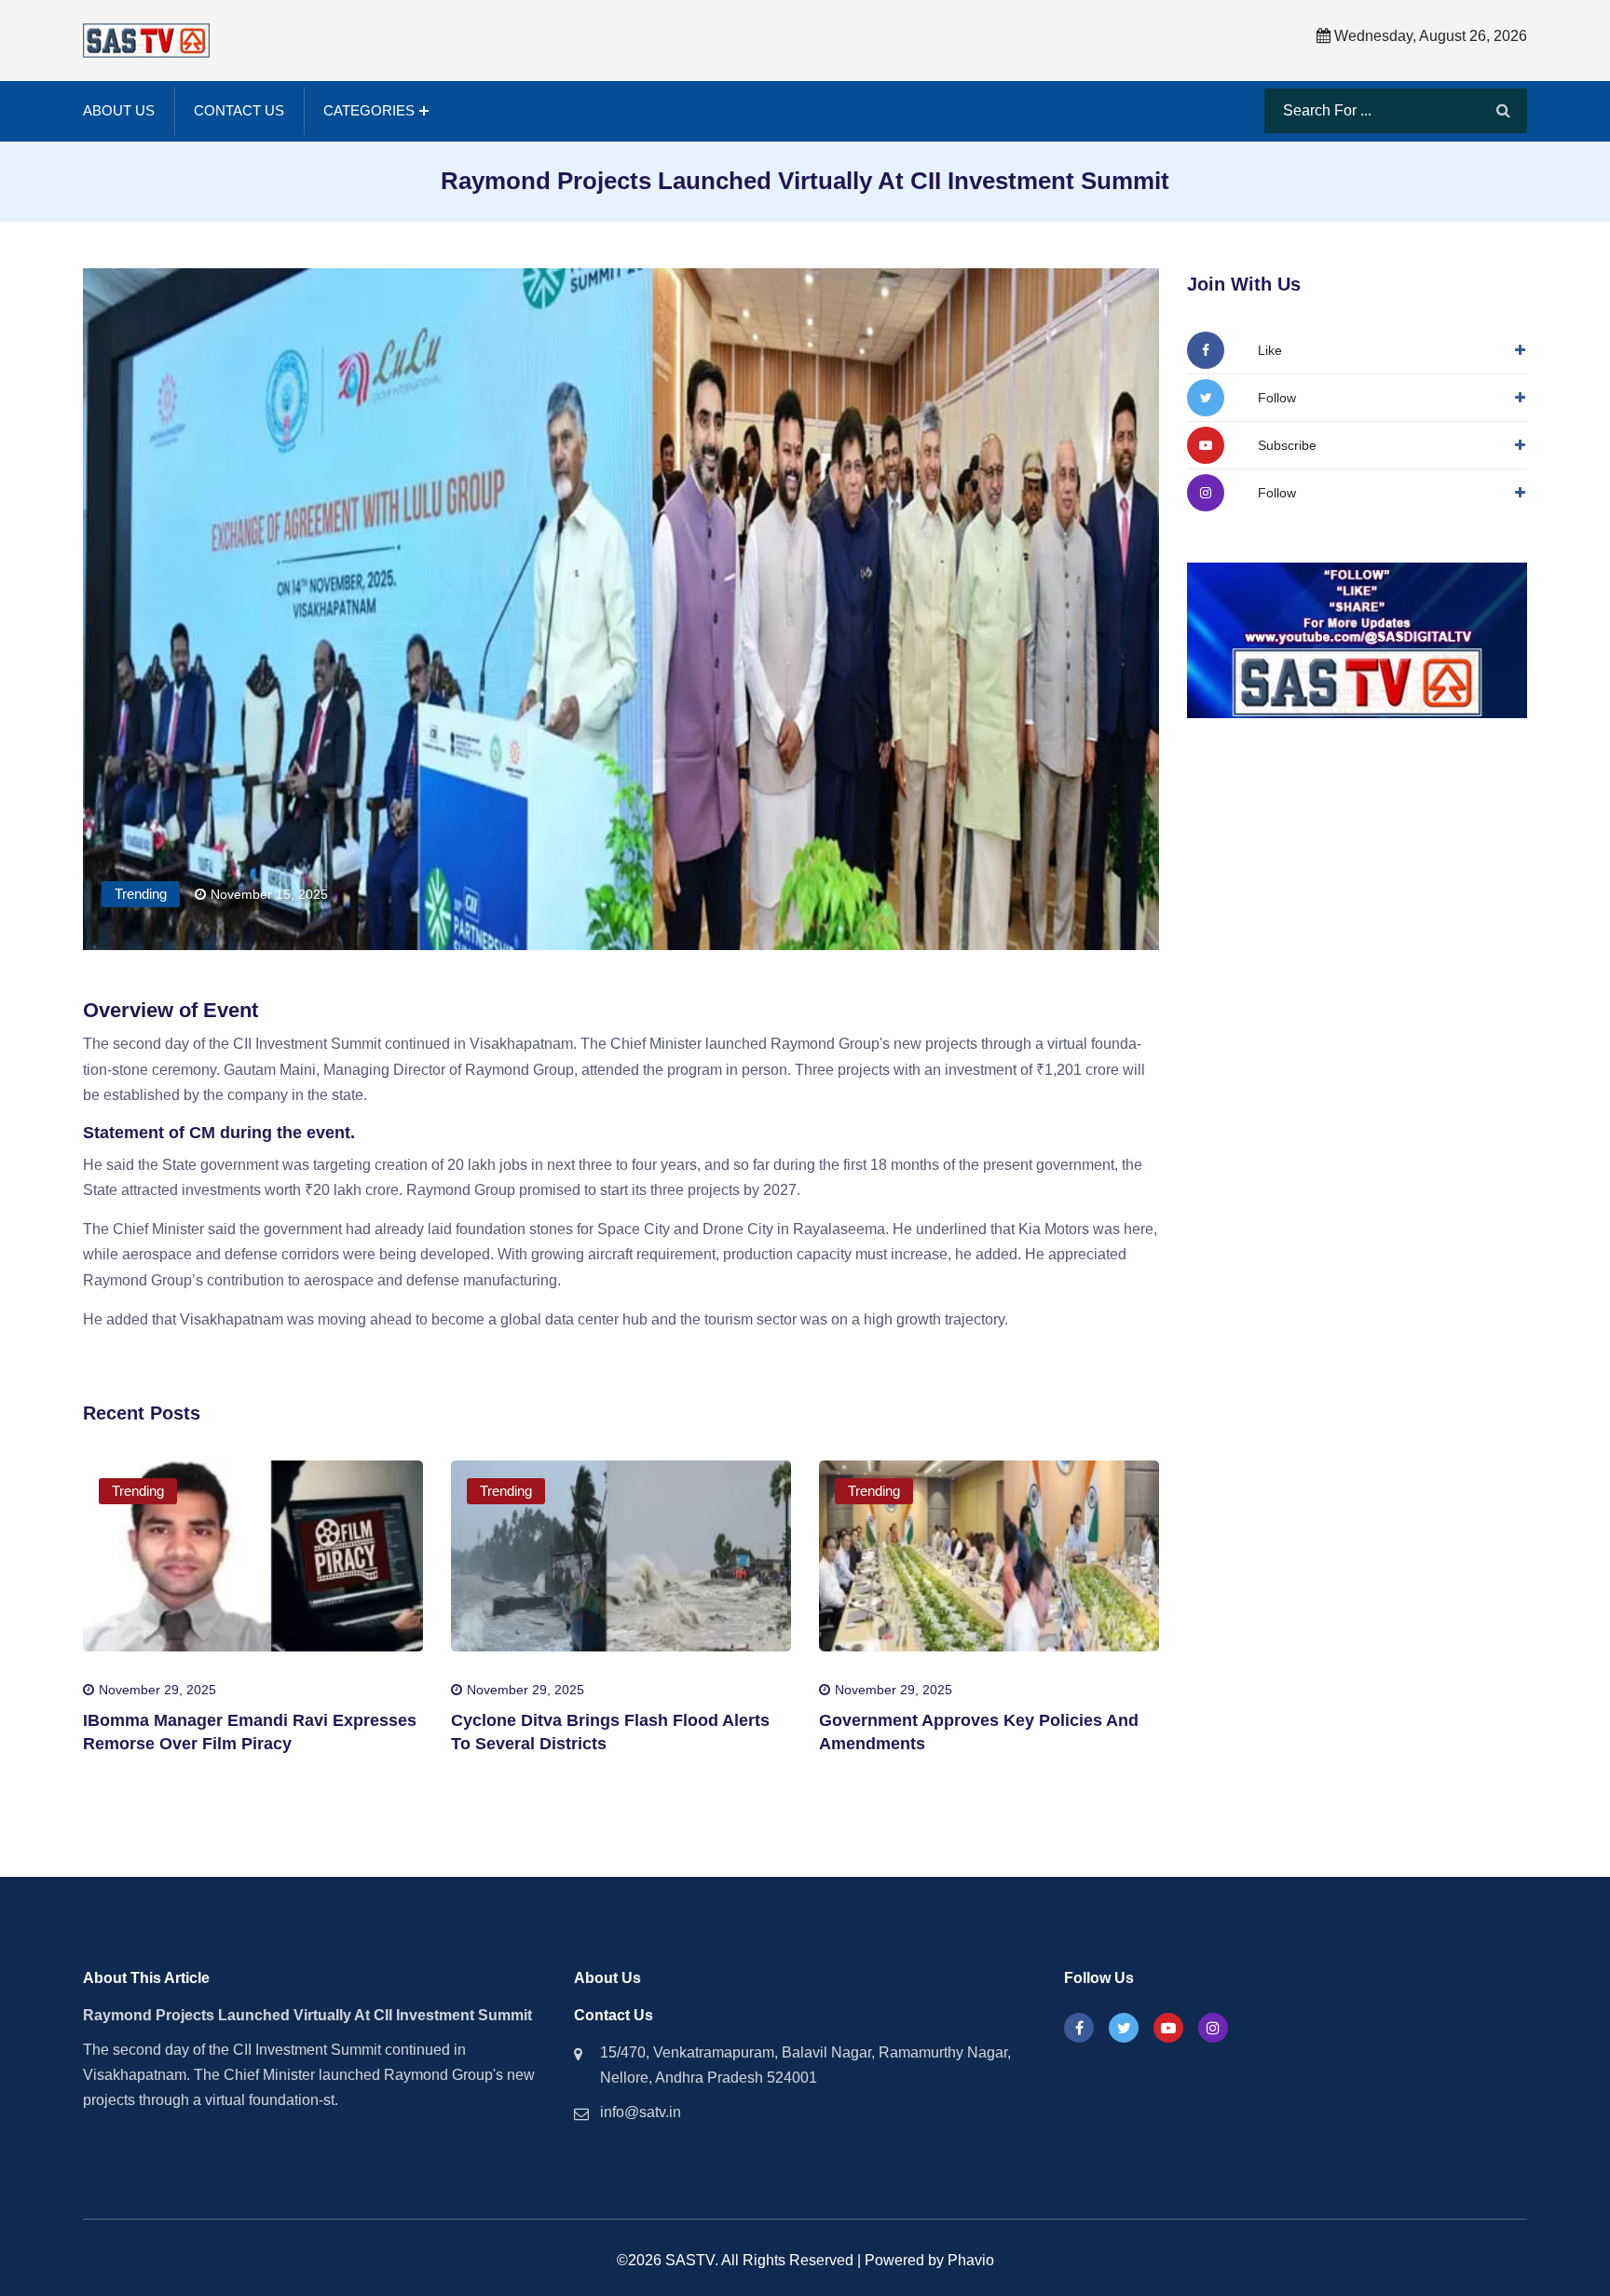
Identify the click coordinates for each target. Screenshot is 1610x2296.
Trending (141, 894)
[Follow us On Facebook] (1079, 2028)
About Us (119, 110)
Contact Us (239, 110)
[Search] (1503, 111)
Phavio (971, 2260)
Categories (369, 110)
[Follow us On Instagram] (1213, 2028)
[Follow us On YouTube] (1168, 2028)
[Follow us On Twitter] (1124, 2028)
